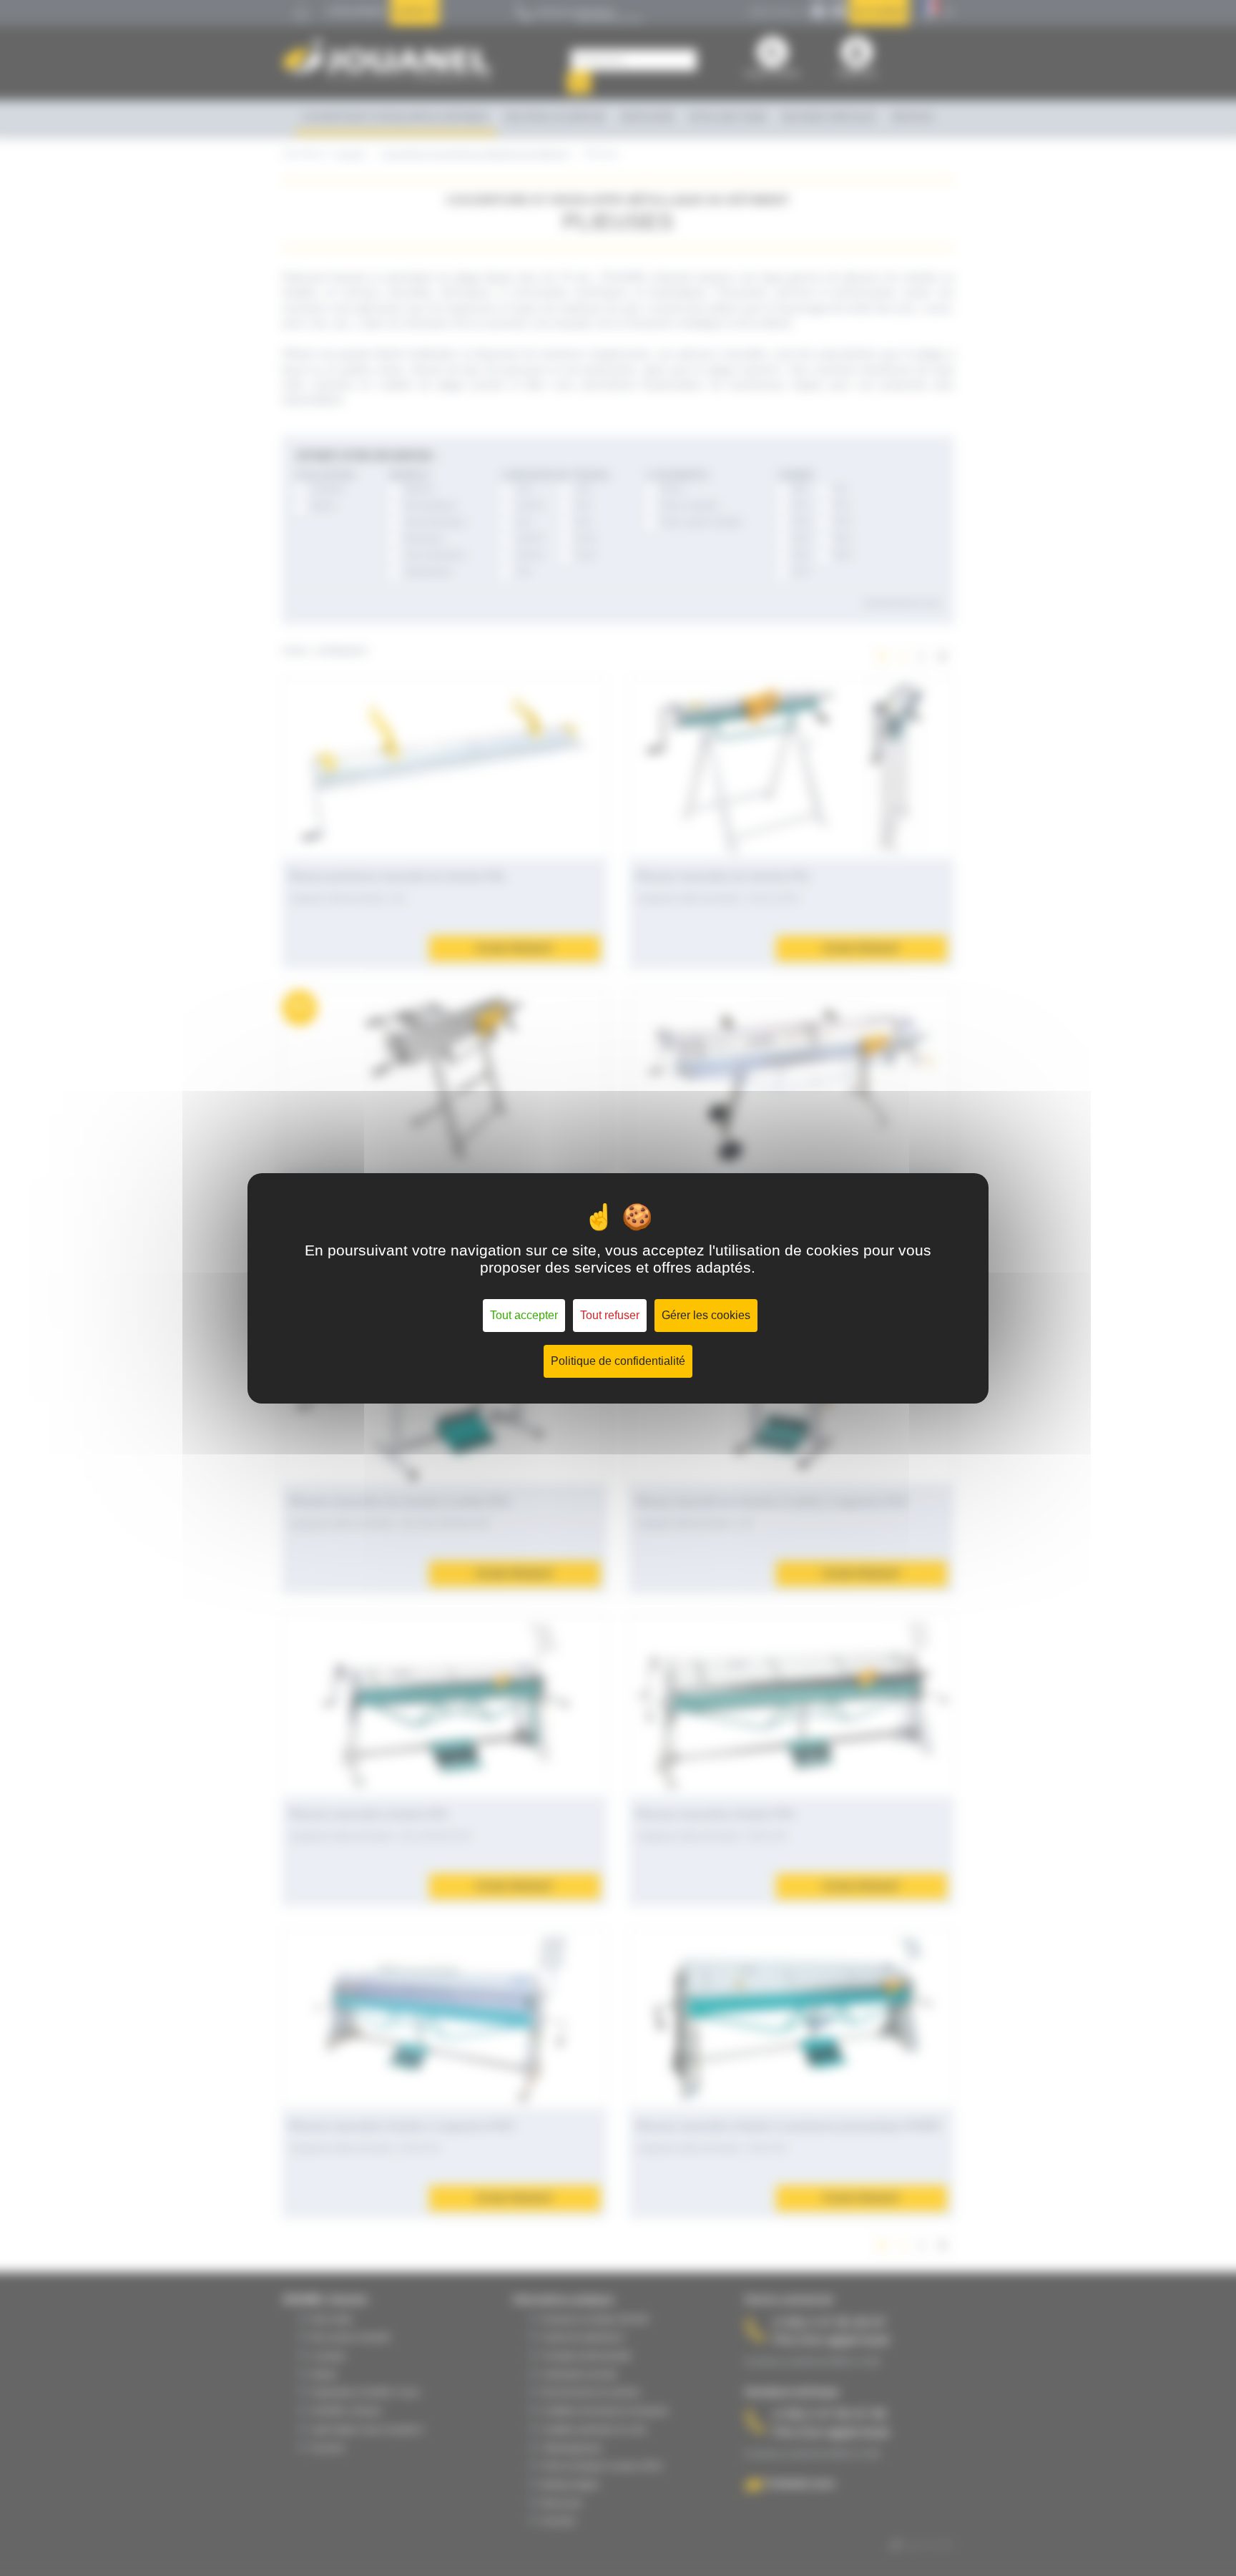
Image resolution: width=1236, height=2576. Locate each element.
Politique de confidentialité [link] (618, 1361)
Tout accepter (524, 1315)
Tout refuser (610, 1315)
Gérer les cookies (706, 1315)
